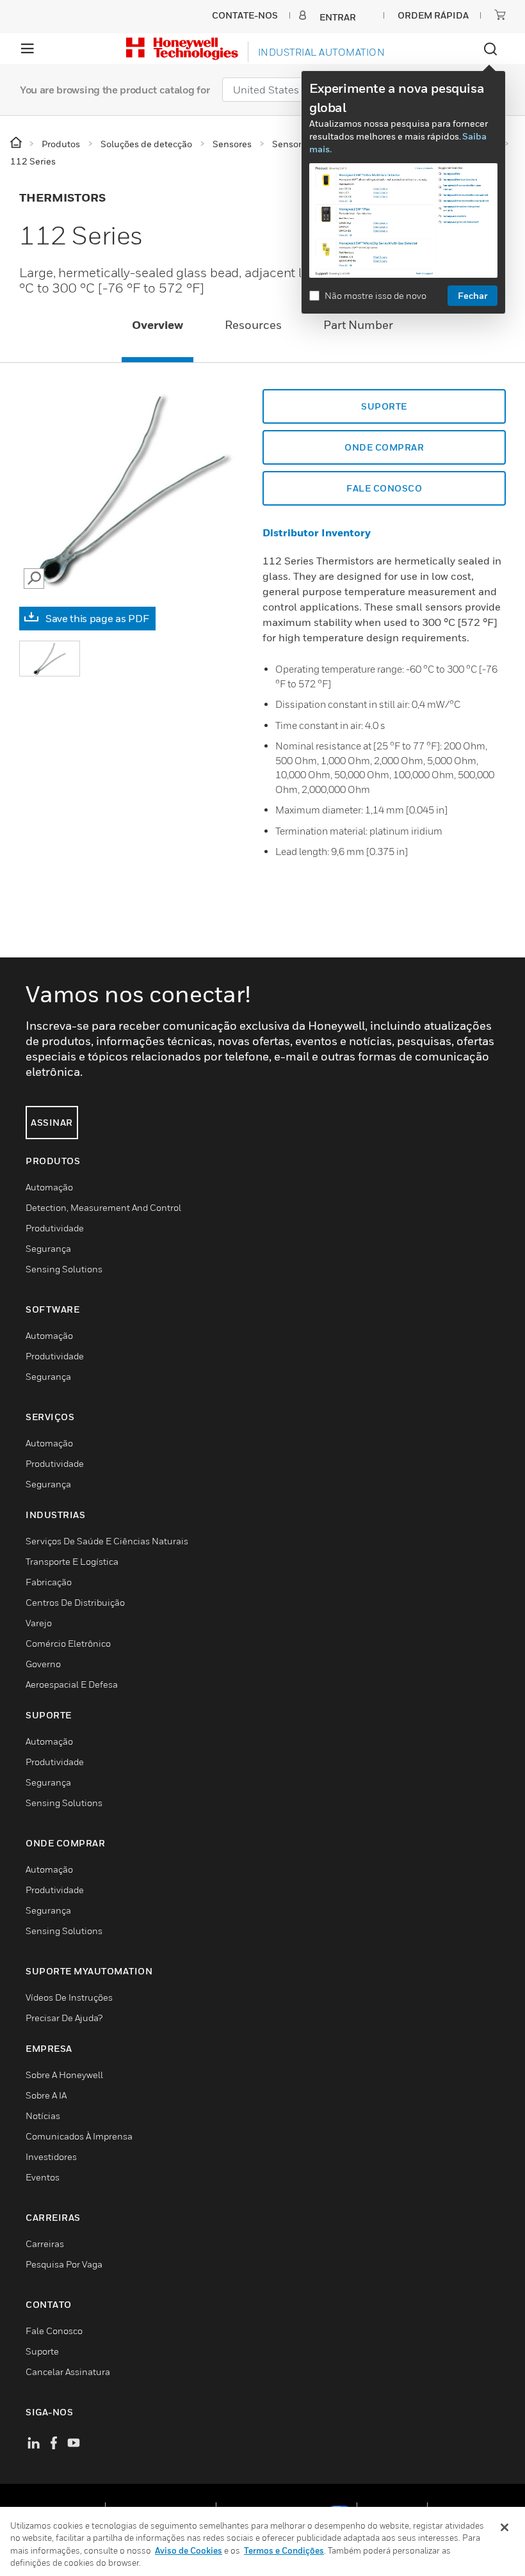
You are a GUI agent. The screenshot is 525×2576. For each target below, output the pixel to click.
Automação (49, 1187)
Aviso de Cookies (189, 2550)
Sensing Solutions (64, 1269)
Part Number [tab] (358, 325)
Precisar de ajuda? (64, 2018)
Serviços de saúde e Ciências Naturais (107, 1541)
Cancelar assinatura (68, 2372)
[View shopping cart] (500, 15)
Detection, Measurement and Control (103, 1207)
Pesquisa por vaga (64, 2264)
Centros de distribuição (75, 1602)
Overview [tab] (157, 325)
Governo (43, 1664)
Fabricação (49, 1582)
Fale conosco (384, 488)
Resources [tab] (253, 325)
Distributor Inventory (317, 532)
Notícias (43, 2116)
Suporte (384, 406)
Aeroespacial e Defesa (72, 1684)
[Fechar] (505, 2527)
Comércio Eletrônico (68, 1643)
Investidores (51, 2156)
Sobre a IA (46, 2095)
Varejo (39, 1623)
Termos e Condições (284, 2550)
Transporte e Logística (72, 1561)
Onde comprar (384, 447)
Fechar (472, 295)
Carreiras (45, 2244)
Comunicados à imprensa (79, 2136)
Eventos (43, 2177)
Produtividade (55, 1228)
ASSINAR (52, 1122)
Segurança (48, 1248)
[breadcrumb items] (17, 143)
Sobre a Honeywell (64, 2075)
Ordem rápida (433, 15)
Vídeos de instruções (69, 1997)
